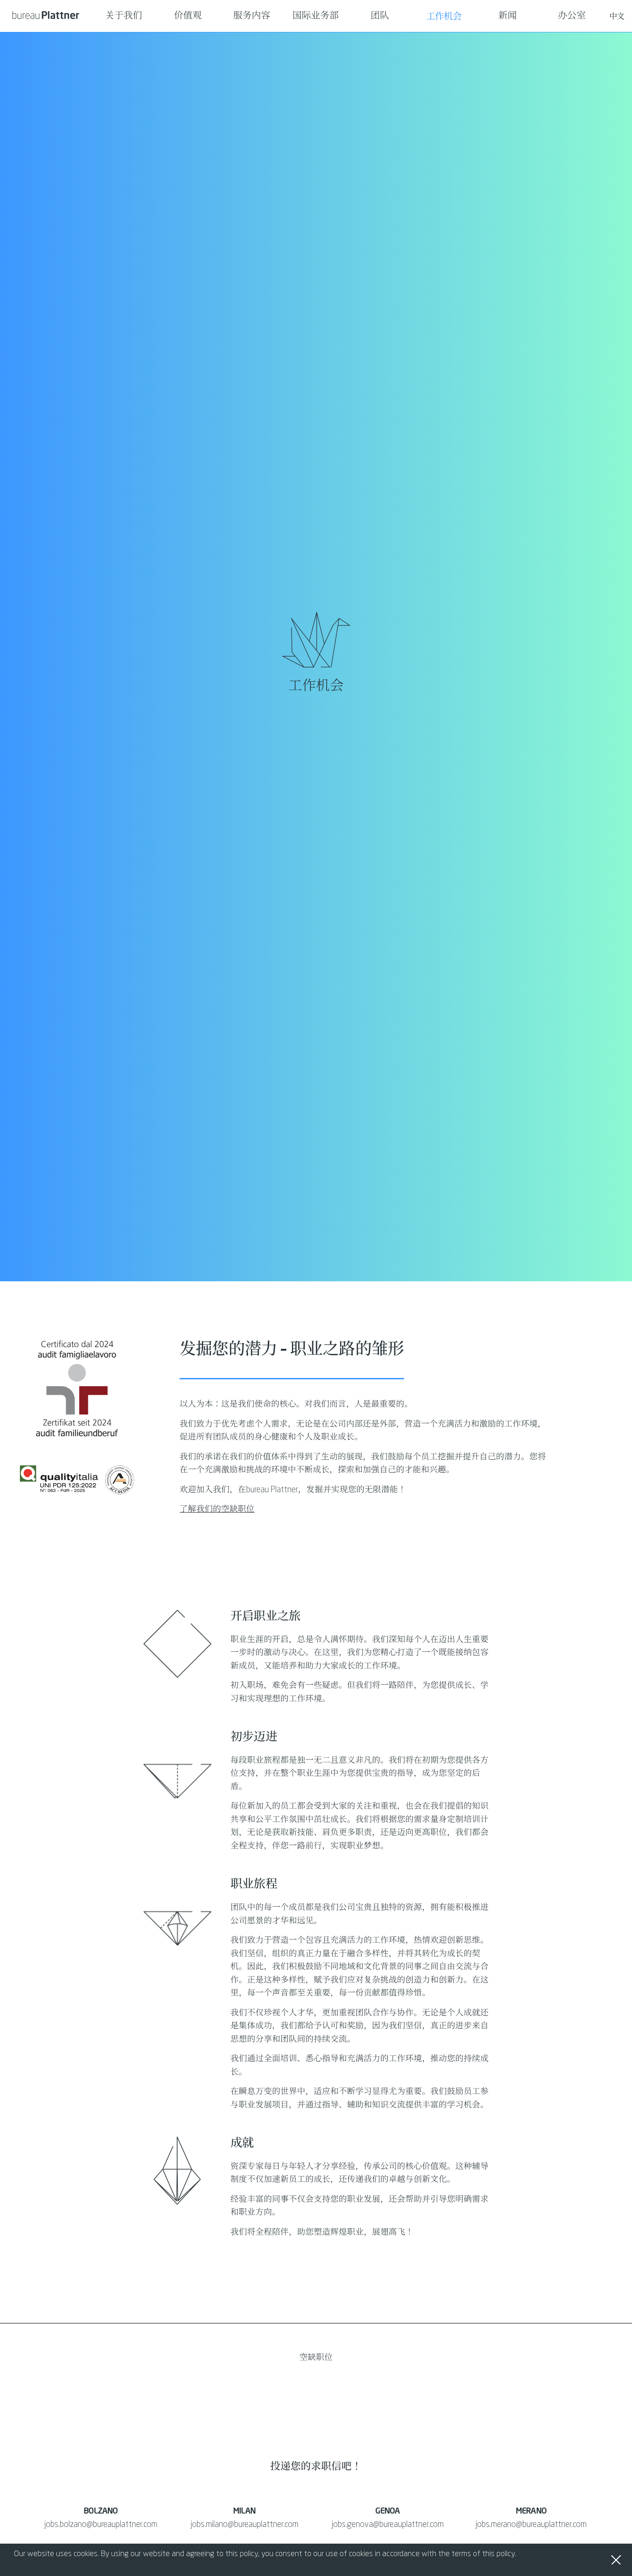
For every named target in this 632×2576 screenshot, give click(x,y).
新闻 (508, 16)
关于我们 (124, 16)
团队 (380, 16)
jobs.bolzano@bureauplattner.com (101, 2525)
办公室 (572, 16)
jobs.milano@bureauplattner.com (245, 2525)
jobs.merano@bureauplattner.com (531, 2525)
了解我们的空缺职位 (217, 1509)
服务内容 (252, 16)
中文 (617, 16)
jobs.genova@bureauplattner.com (388, 2525)
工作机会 (444, 16)
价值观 (188, 16)
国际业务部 (316, 16)
